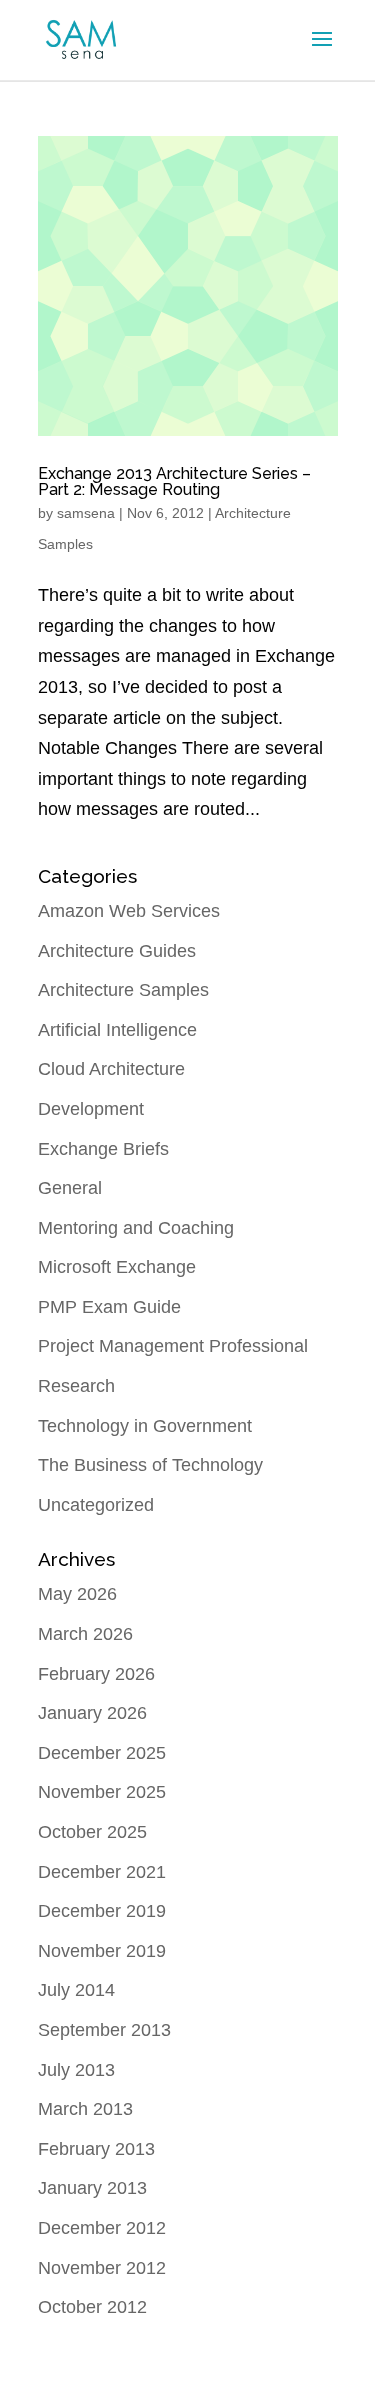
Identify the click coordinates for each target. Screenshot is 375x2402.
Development (91, 1109)
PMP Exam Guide (109, 1307)
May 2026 (77, 1594)
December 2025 (102, 1753)
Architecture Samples (123, 990)
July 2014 (76, 1990)
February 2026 (96, 1674)
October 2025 (92, 1832)
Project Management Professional (173, 1346)
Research (76, 1386)
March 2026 (85, 1634)
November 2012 (102, 2268)
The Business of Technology (150, 1465)
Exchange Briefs (103, 1149)
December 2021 (102, 1872)
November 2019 (102, 1951)
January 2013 (92, 2188)
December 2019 (102, 1911)
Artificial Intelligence (117, 1030)
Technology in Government (145, 1426)
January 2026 (92, 1713)
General (70, 1188)
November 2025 (102, 1792)
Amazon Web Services (129, 911)
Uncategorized (96, 1505)
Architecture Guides (117, 951)
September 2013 (104, 2030)
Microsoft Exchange (117, 1267)
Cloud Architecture (111, 1069)
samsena (86, 513)
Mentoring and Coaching (136, 1228)
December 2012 (102, 2228)
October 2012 (92, 2307)
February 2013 (96, 2149)
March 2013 (85, 2109)
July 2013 (76, 2070)
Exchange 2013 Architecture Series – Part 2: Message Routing (174, 481)
